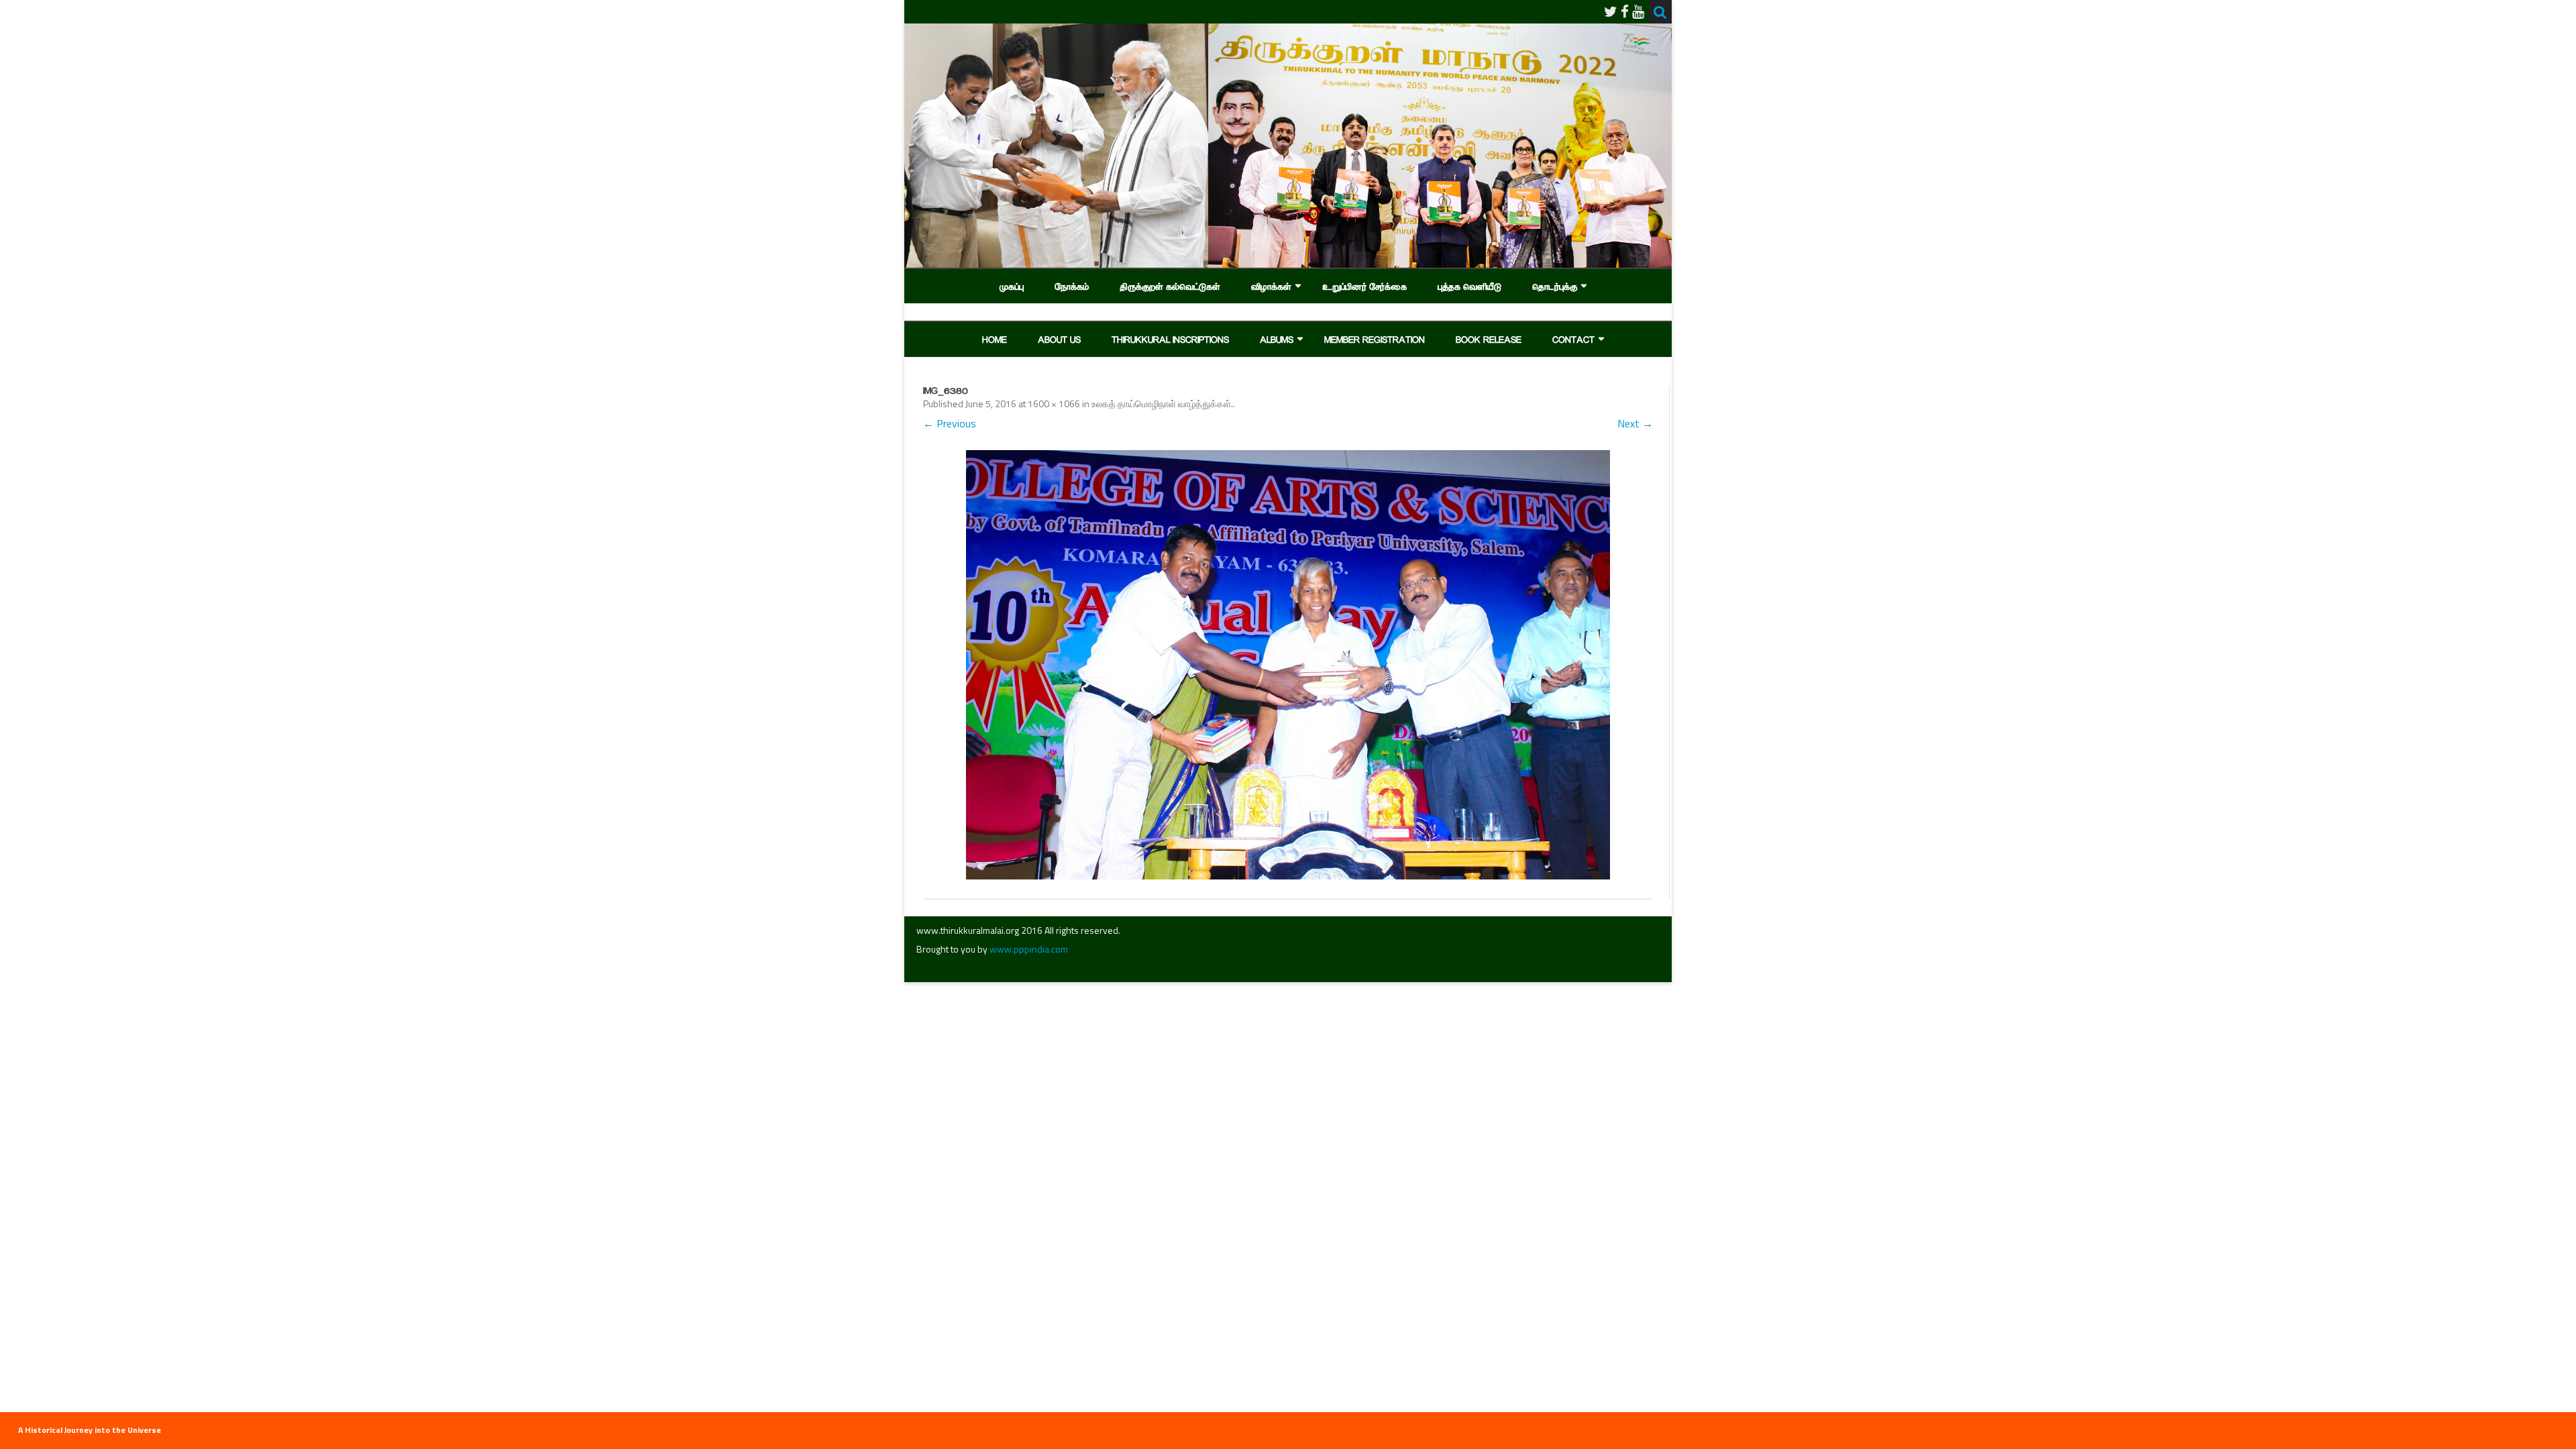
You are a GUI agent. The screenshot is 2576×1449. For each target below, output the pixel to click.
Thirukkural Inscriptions (1170, 339)
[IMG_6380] (1288, 665)
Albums (1277, 339)
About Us (1059, 339)
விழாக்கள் (1271, 286)
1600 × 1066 (1054, 404)
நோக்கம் (1072, 286)
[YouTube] (1638, 11)
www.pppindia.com (1029, 949)
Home (995, 339)
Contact (1573, 339)
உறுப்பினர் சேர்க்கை (1364, 286)
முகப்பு (1012, 286)
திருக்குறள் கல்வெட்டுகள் (1170, 286)
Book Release (1489, 339)
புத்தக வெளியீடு (1469, 286)
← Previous (950, 423)
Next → (1635, 423)
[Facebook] (1625, 11)
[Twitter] (1611, 11)
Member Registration (1375, 339)
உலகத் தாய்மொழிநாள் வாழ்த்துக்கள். (1162, 404)
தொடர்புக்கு (1555, 286)
